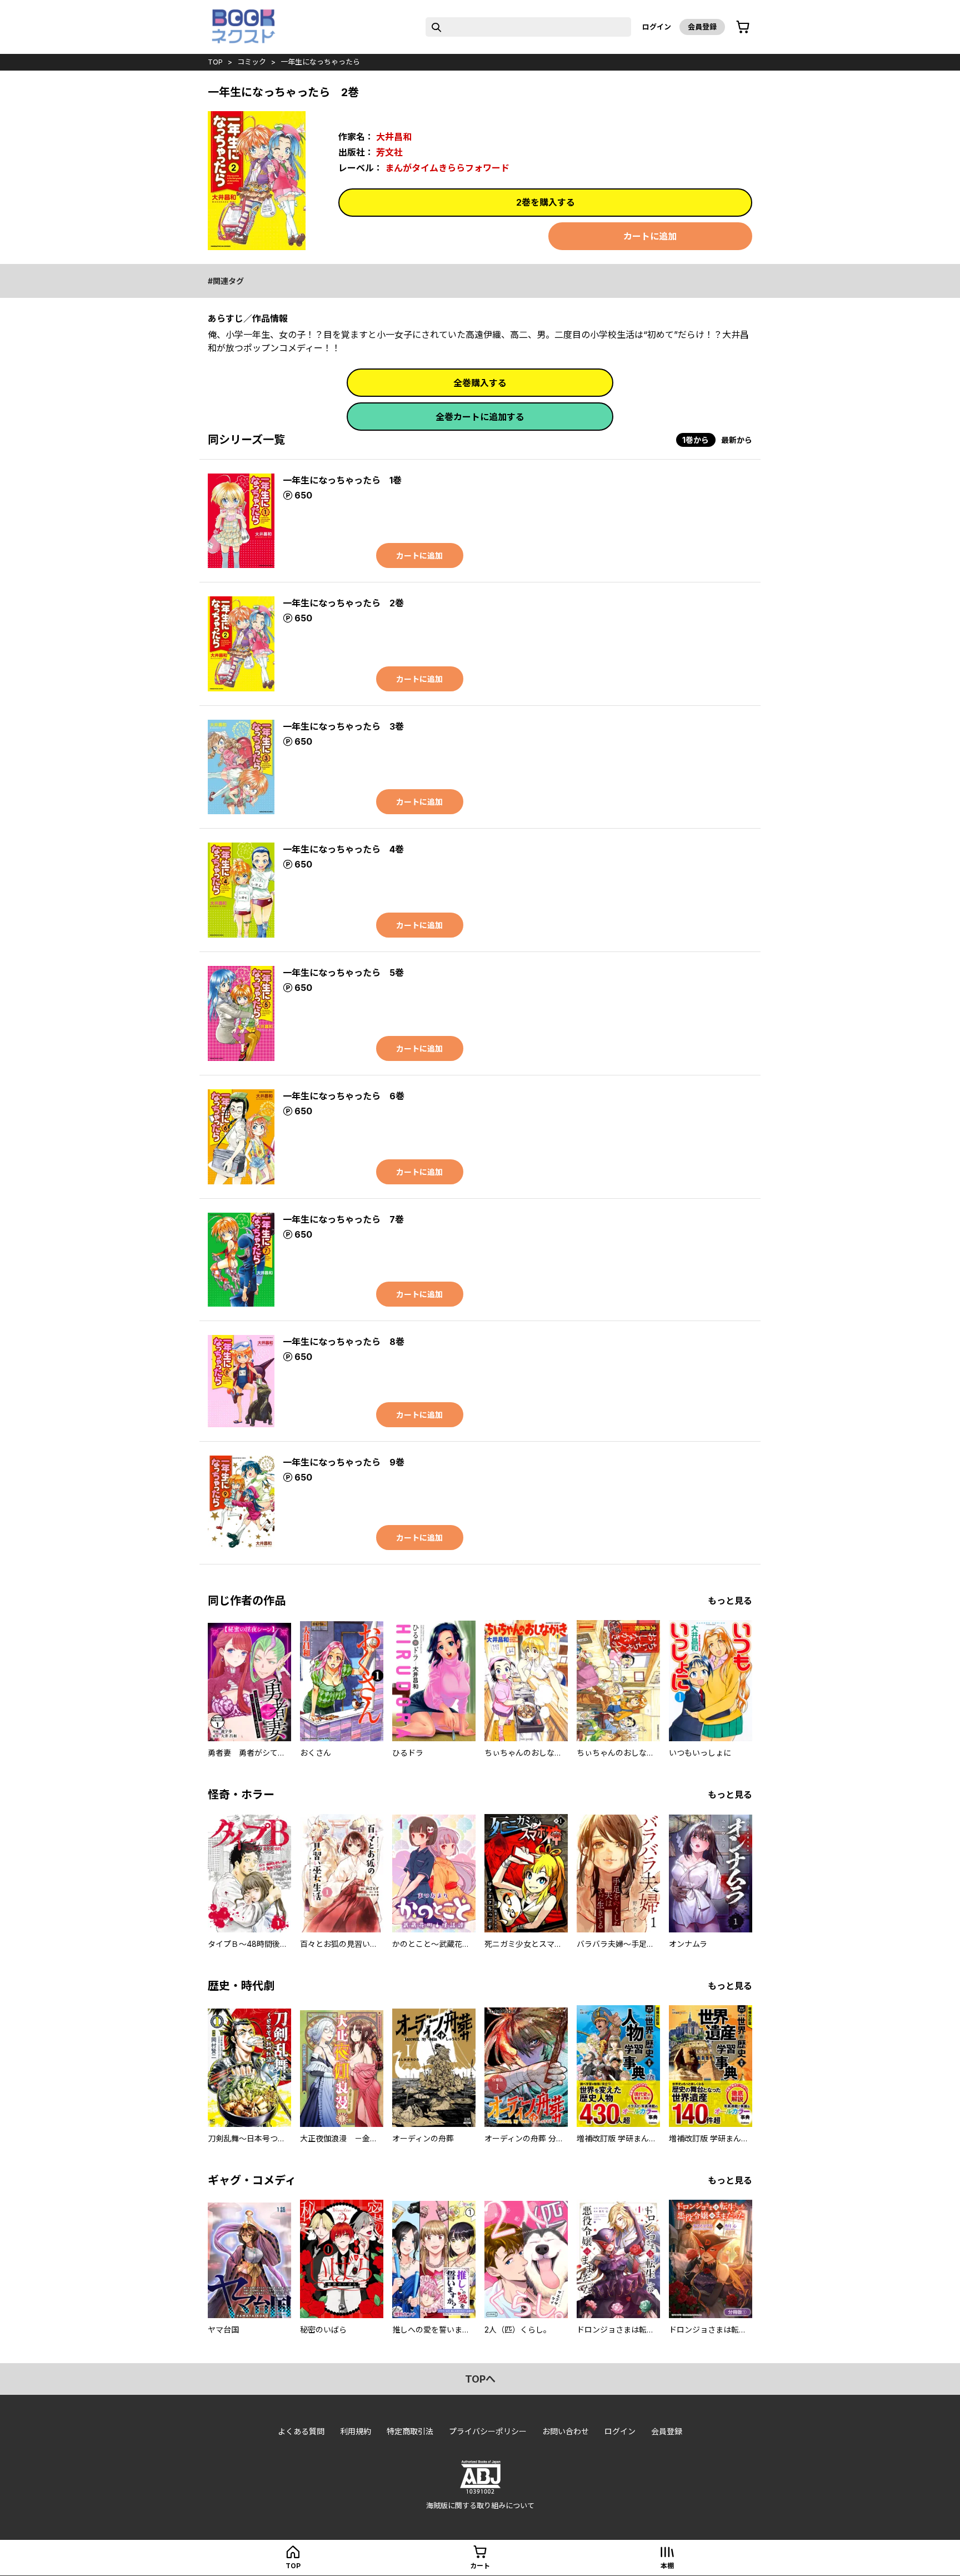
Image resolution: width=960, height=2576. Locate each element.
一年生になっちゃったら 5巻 (343, 973)
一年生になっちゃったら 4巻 (343, 849)
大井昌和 (394, 137)
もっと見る (730, 1601)
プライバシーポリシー (488, 2431)
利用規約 (356, 2431)
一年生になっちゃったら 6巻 (344, 1096)
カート (480, 2566)
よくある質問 (301, 2431)
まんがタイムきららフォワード (447, 168)
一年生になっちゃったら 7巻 (343, 1219)
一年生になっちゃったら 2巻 (343, 603)
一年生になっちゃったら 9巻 (344, 1462)
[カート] (743, 27)
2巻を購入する (546, 202)
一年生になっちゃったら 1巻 (342, 480)
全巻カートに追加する (480, 417)
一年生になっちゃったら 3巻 (343, 726)
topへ (480, 2379)
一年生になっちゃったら (320, 62)
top (215, 62)
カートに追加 (650, 236)
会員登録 (702, 27)
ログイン (657, 27)
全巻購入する (480, 383)
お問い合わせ (566, 2431)
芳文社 (389, 152)
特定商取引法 (410, 2431)
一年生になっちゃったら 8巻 (344, 1342)
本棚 (667, 2566)
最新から (737, 440)
